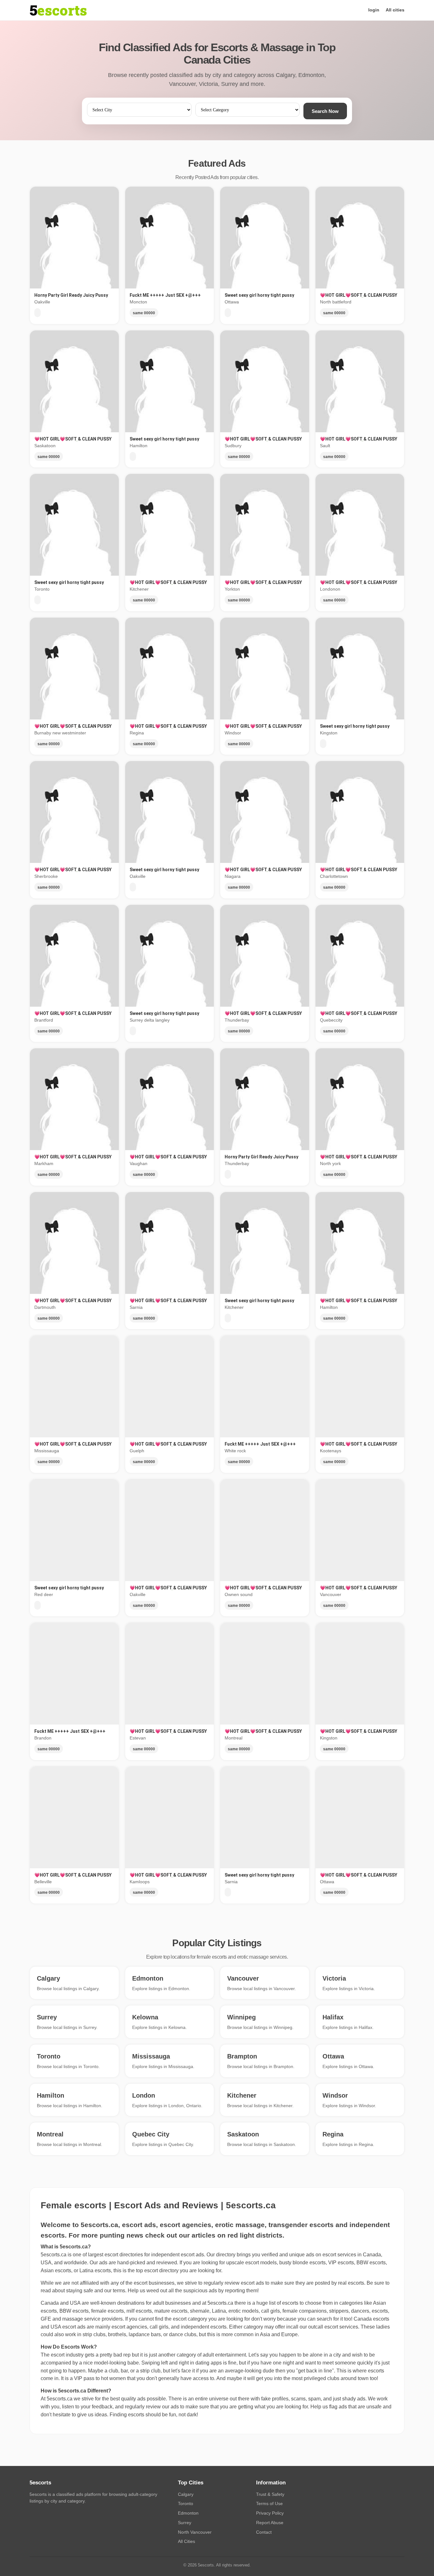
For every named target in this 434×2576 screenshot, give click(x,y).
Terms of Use (269, 2503)
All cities (395, 10)
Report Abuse (270, 2523)
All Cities (186, 2541)
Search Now (325, 111)
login (374, 10)
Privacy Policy (270, 2513)
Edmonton (188, 2513)
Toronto (186, 2503)
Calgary (186, 2494)
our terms (115, 2291)
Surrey (185, 2523)
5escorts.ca (220, 2303)
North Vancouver (195, 2532)
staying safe (80, 2291)
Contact (264, 2532)
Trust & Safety (270, 2494)
